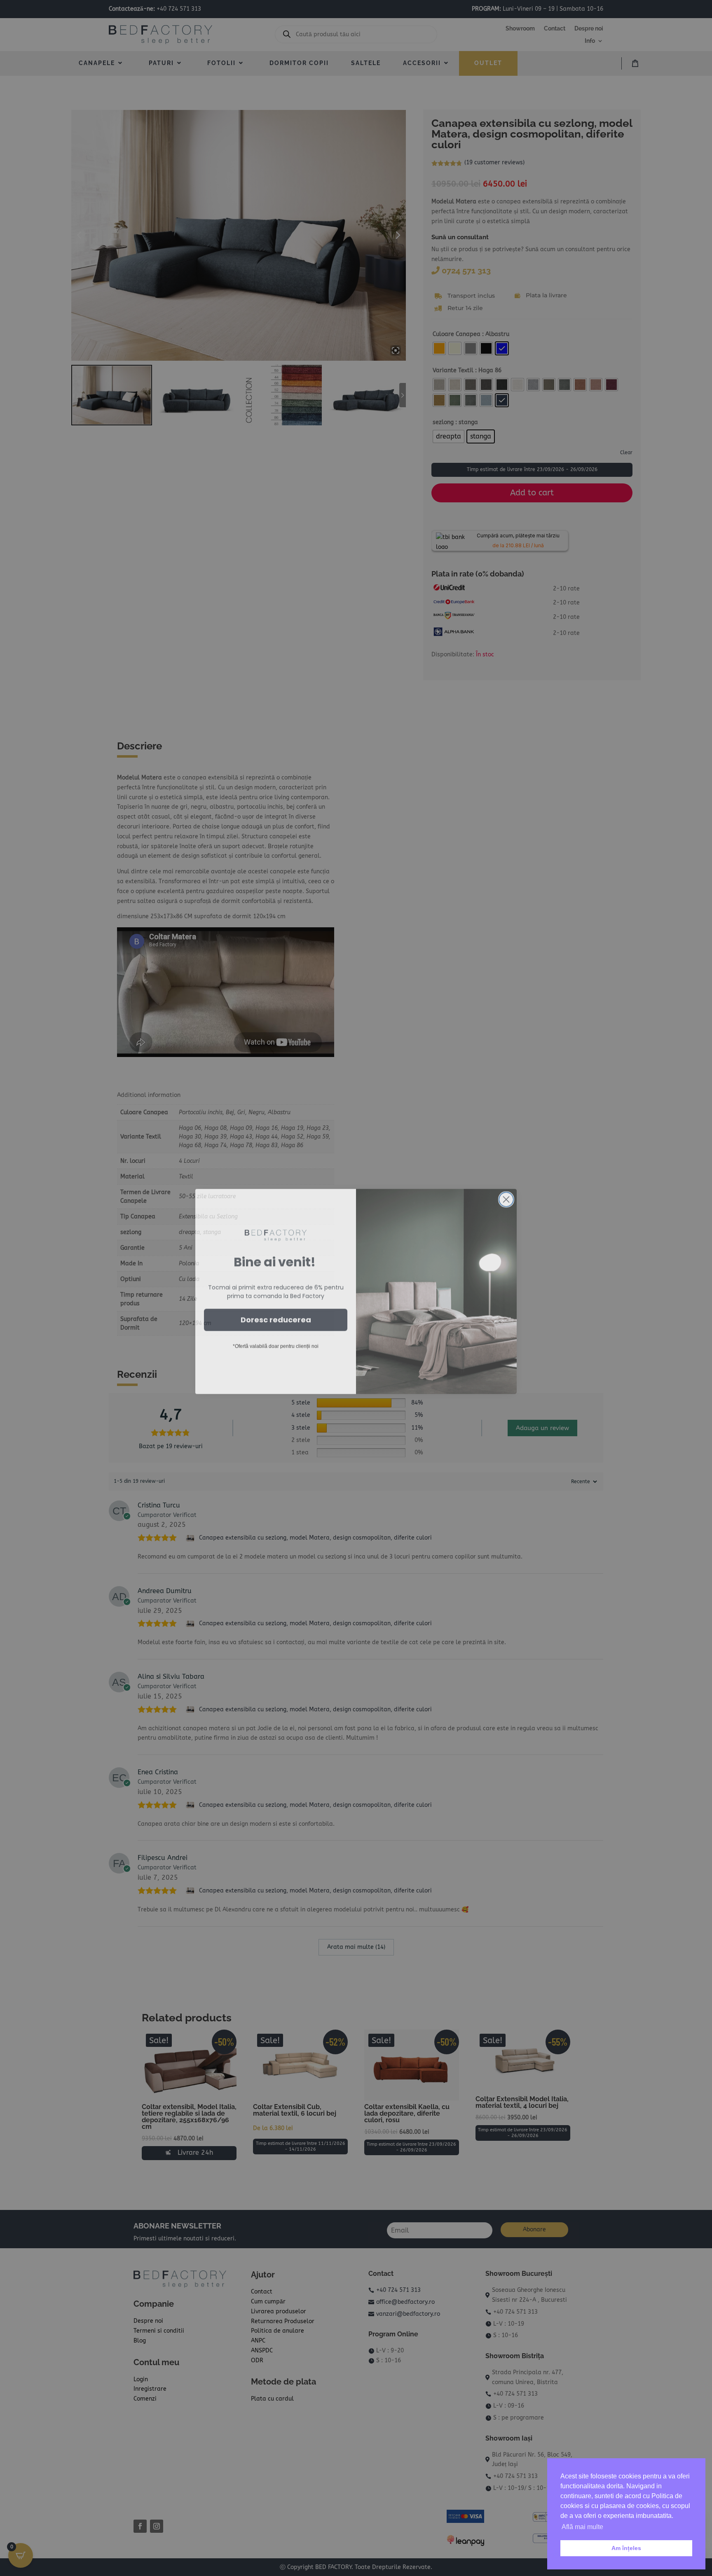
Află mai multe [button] (582, 2527)
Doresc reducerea (276, 1316)
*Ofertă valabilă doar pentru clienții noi (276, 1343)
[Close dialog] (506, 1196)
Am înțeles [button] (626, 2548)
